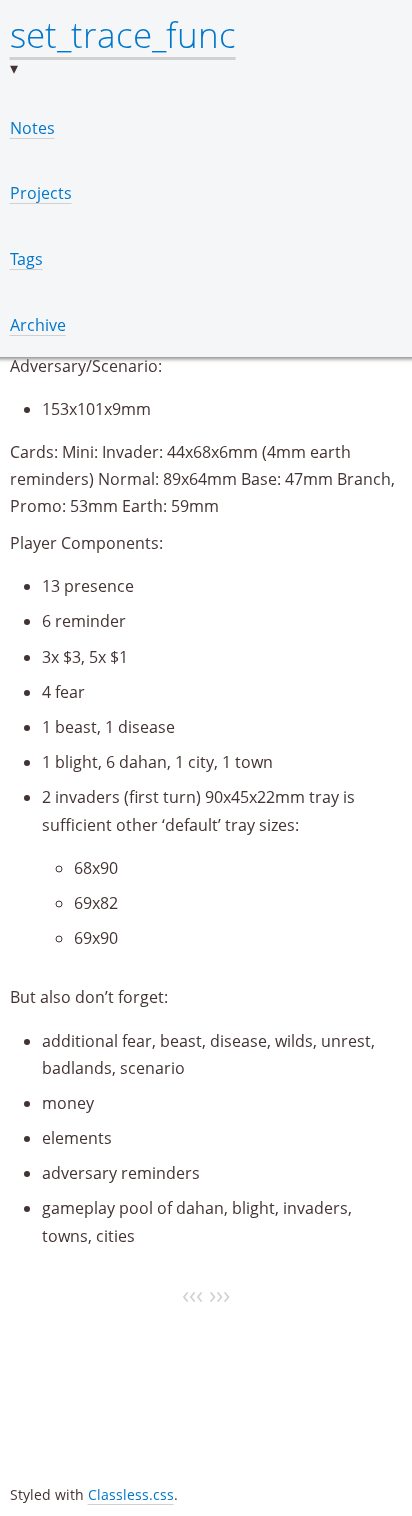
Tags (26, 259)
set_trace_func (123, 34)
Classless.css (131, 1494)
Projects (41, 193)
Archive (38, 325)
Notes (32, 128)
